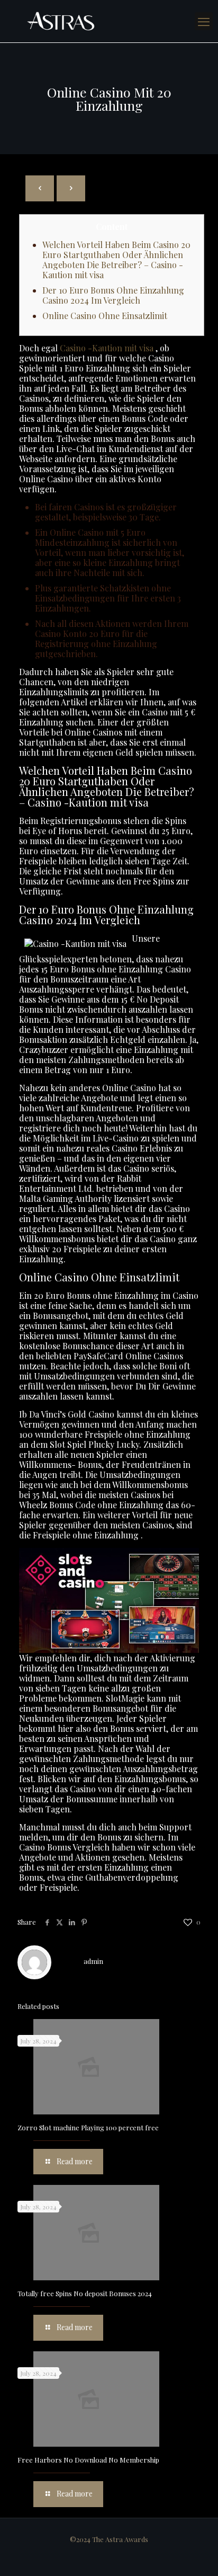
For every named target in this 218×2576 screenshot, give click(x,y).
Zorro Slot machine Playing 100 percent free (88, 2127)
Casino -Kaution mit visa (107, 348)
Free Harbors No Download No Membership (88, 2460)
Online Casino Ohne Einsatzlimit (105, 316)
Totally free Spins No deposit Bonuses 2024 (85, 2293)
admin (93, 1961)
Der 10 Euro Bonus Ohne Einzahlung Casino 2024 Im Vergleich (113, 295)
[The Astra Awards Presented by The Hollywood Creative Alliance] (109, 21)
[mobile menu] (204, 21)
